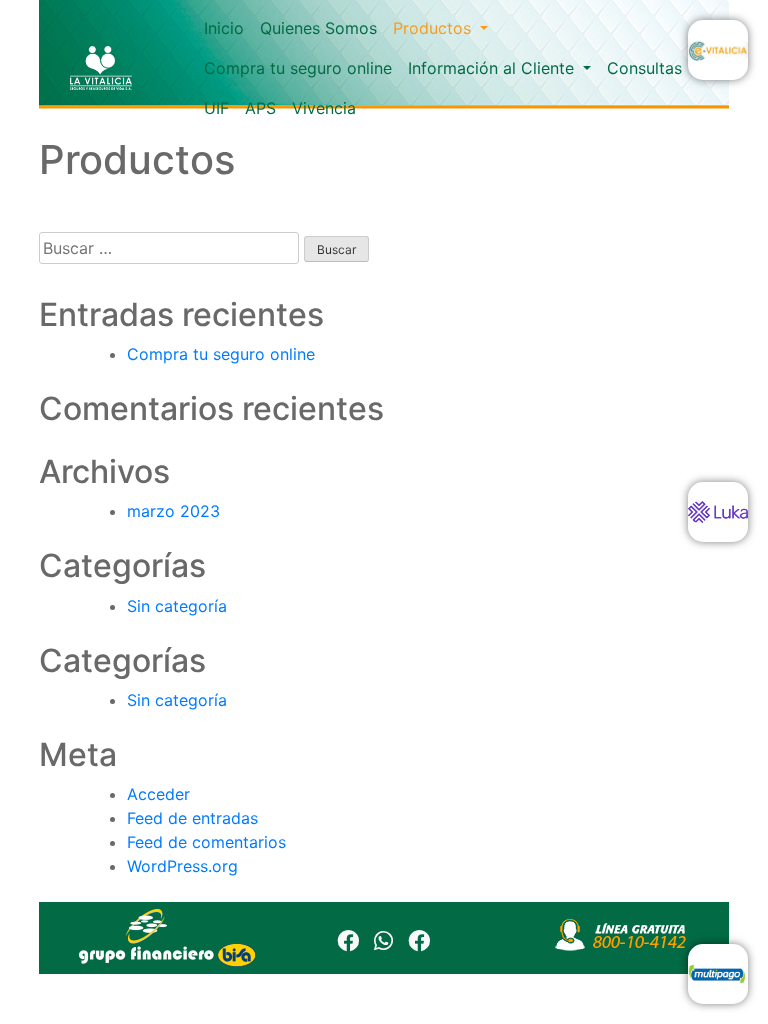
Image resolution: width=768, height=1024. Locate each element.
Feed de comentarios (206, 842)
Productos (434, 28)
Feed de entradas (192, 818)
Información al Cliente (493, 68)
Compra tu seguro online (298, 68)
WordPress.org (182, 866)
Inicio (224, 28)
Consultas (644, 68)
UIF (216, 108)
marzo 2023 (173, 511)
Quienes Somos (318, 28)
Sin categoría (177, 606)
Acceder (158, 794)
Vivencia (324, 108)
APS (260, 108)
